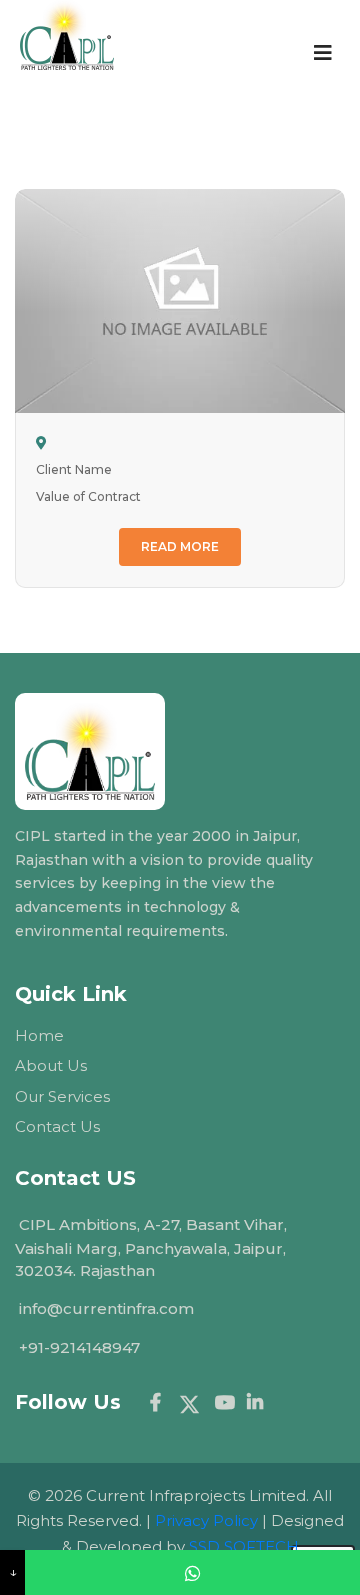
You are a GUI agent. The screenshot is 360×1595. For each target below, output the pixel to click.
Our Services (62, 1096)
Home (39, 1035)
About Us (51, 1065)
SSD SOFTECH (244, 1546)
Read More (180, 546)
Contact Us (57, 1126)
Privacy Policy (206, 1520)
